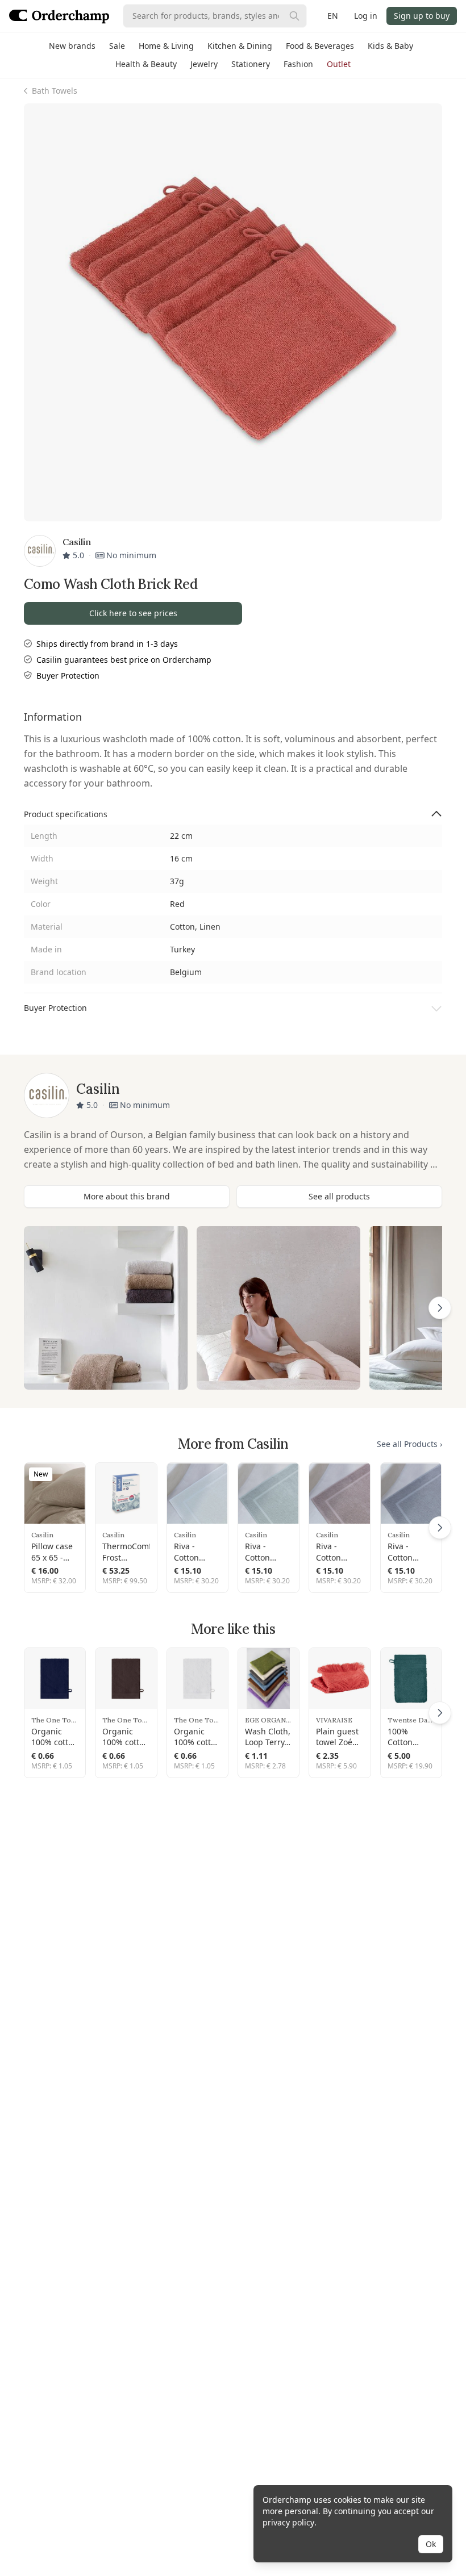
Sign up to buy (422, 16)
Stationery (251, 64)
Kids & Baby (390, 46)
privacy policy (288, 2522)
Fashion (298, 64)
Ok (431, 2544)
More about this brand (127, 1196)
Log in (366, 16)
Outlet (339, 64)
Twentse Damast (411, 1720)
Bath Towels (55, 91)
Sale (117, 46)
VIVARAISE (334, 1720)
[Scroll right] (440, 1308)
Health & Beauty (146, 64)
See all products (339, 1196)
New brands (72, 46)
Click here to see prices (133, 613)
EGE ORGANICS (269, 1720)
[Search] (294, 16)
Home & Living (166, 46)
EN (333, 16)
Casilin (42, 1535)
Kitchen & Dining (240, 46)
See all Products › (409, 1444)
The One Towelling (55, 1720)
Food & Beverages (320, 46)
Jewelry (204, 64)
